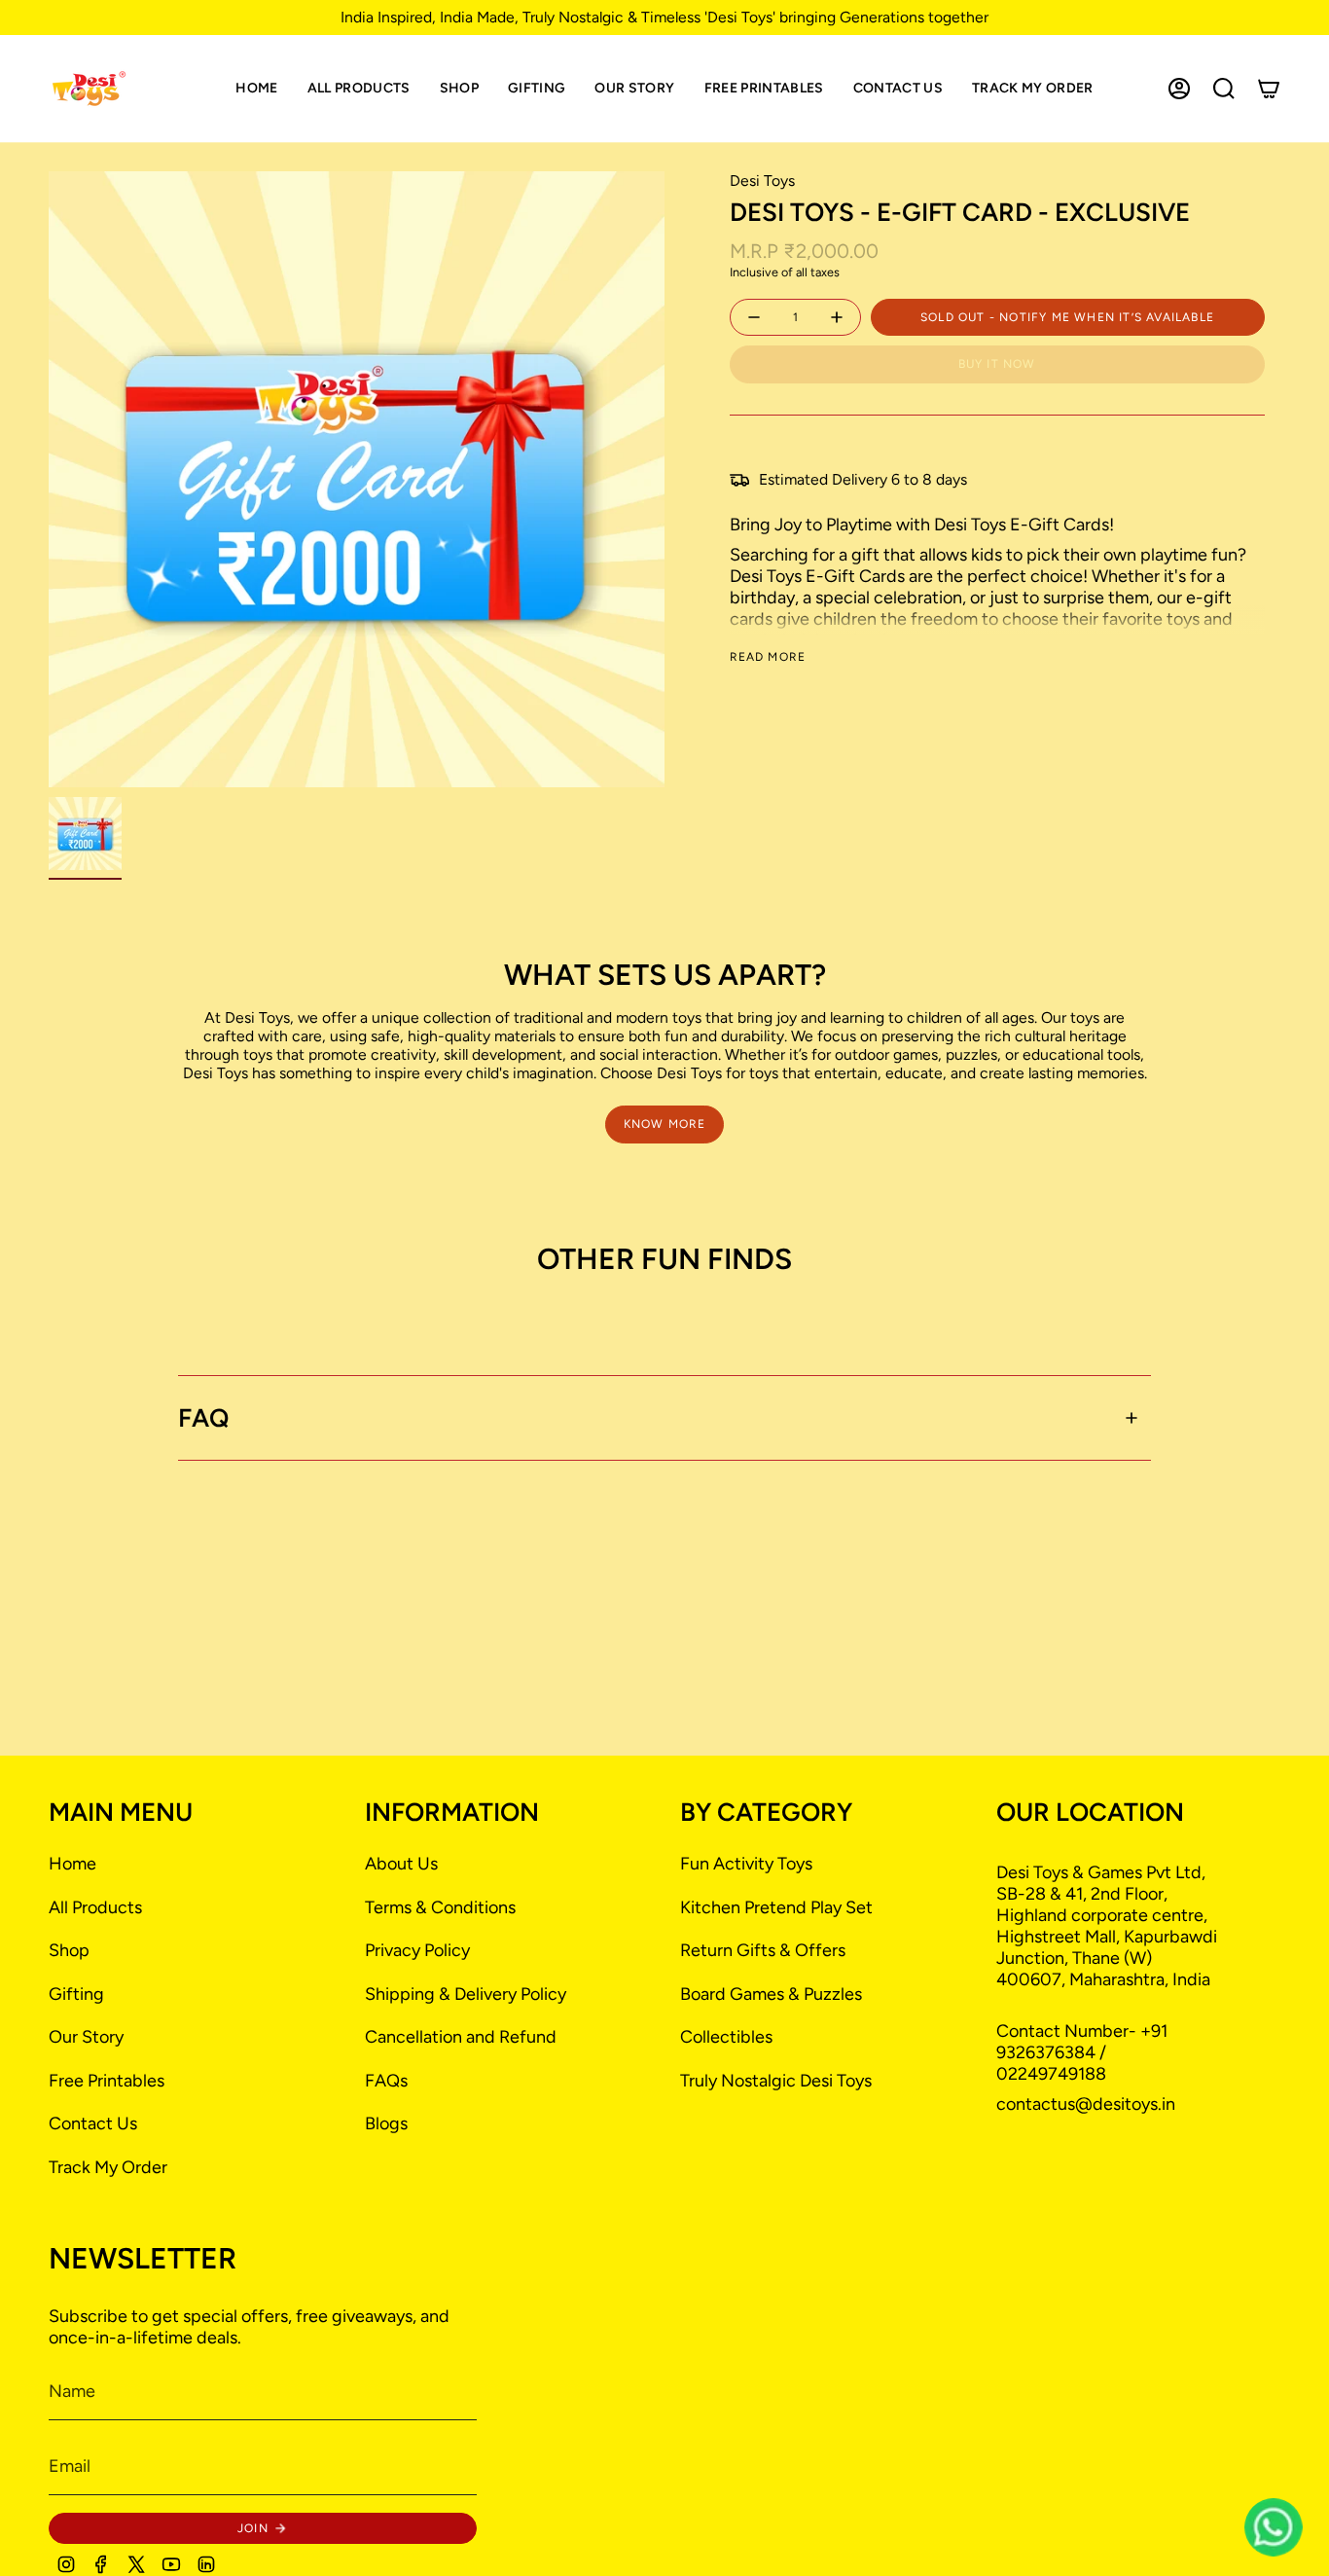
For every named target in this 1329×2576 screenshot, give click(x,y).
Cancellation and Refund (461, 2037)
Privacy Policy (417, 1950)
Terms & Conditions (440, 1907)
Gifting (76, 1994)
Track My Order (108, 2167)
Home (72, 1864)
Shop (69, 1950)
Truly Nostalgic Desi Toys (776, 2081)
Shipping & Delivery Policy (466, 1994)
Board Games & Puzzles (771, 1994)
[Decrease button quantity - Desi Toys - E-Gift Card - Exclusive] (756, 318)
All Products (95, 1907)
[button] (459, 89)
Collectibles (726, 2037)
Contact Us (93, 2123)
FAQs (386, 2081)
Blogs (386, 2123)
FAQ (203, 1418)
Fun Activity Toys (746, 1864)
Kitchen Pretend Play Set (776, 1907)
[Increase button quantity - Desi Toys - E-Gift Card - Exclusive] (835, 318)
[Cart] (1269, 89)
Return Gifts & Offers (763, 1950)
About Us (401, 1864)
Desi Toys (762, 181)
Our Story (86, 2037)
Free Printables (107, 2081)
